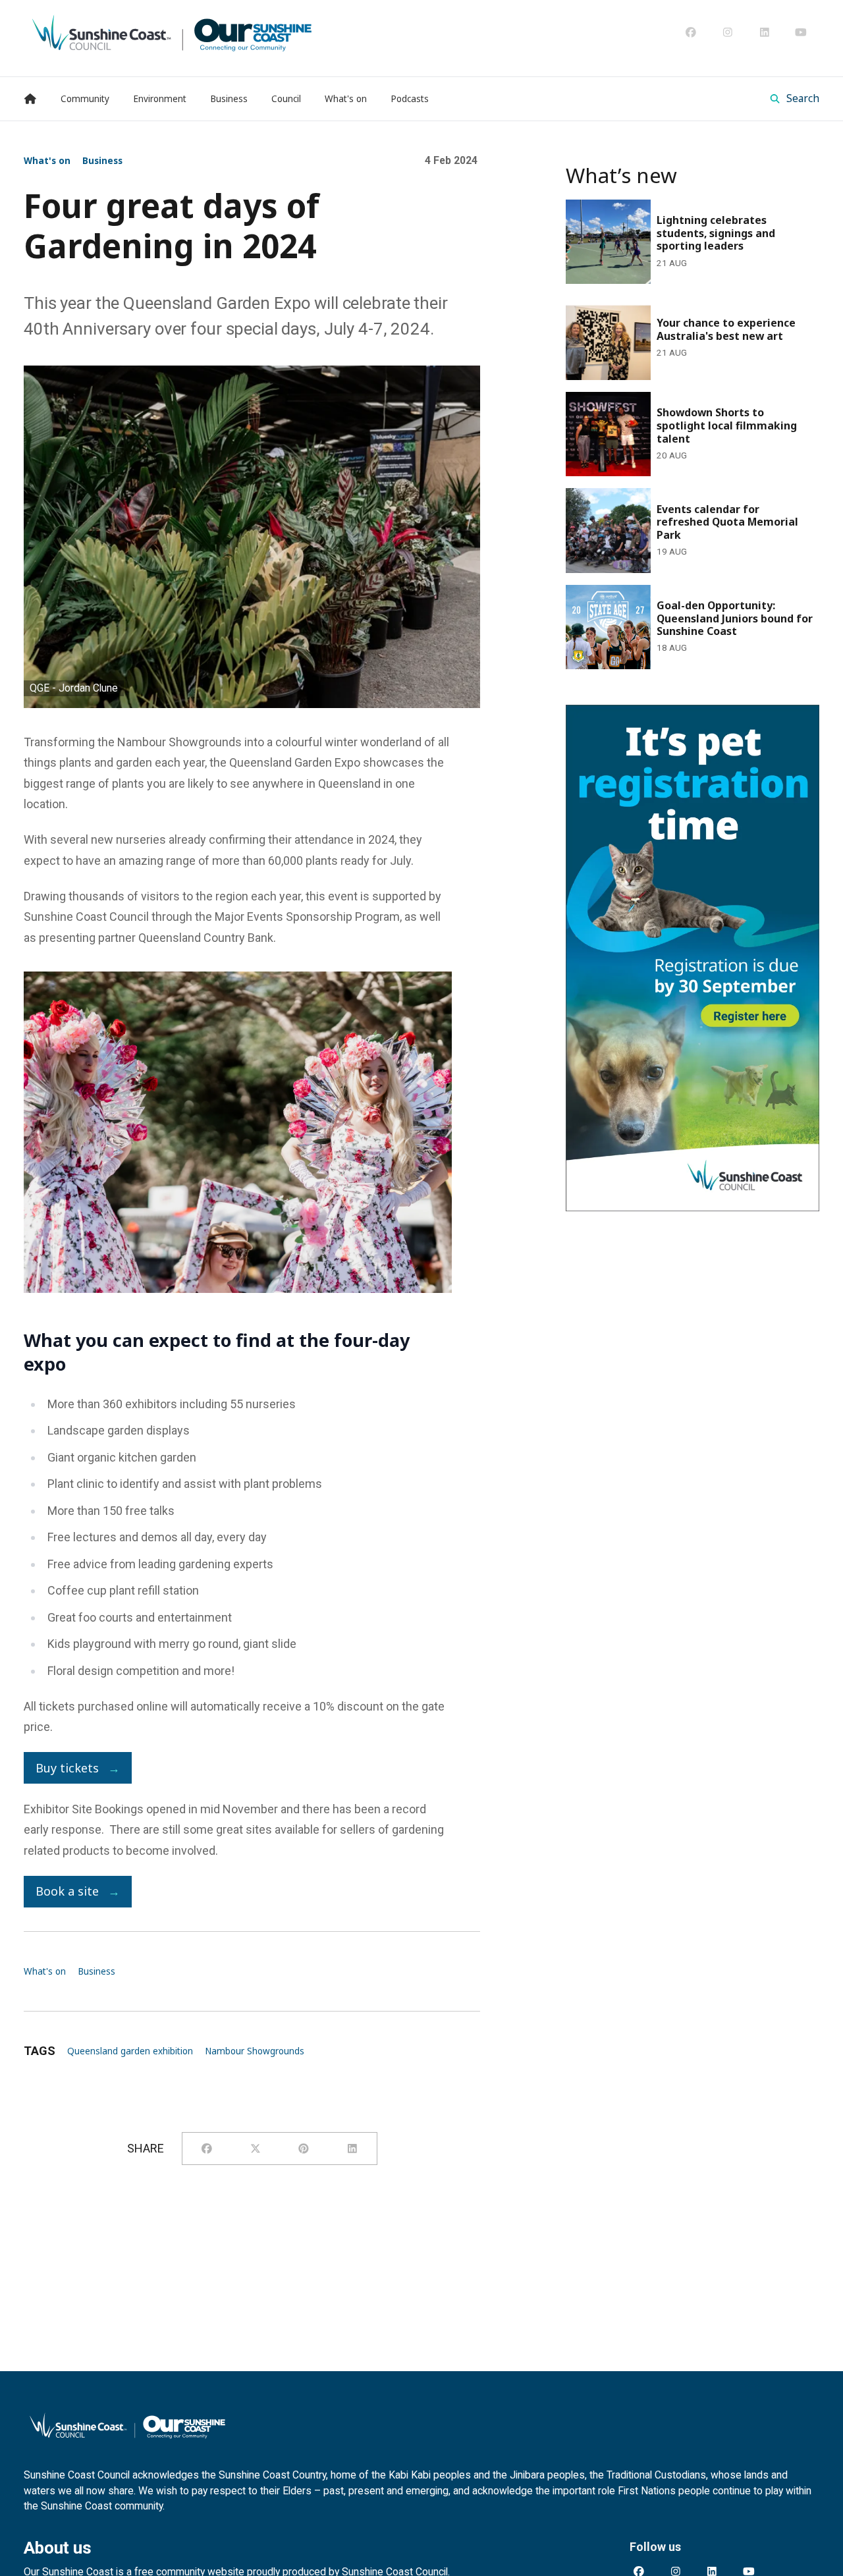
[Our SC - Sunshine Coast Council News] (172, 32)
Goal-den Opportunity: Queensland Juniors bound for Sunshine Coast (676, 603)
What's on (47, 161)
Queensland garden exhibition (130, 2051)
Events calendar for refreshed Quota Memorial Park (686, 506)
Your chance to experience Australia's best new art (689, 314)
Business (102, 161)
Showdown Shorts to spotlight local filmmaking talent (689, 410)
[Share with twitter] (256, 2149)
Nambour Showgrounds (255, 2051)
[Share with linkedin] (352, 2149)
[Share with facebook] (207, 2149)
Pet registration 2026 (620, 714)
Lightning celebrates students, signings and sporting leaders (680, 217)
